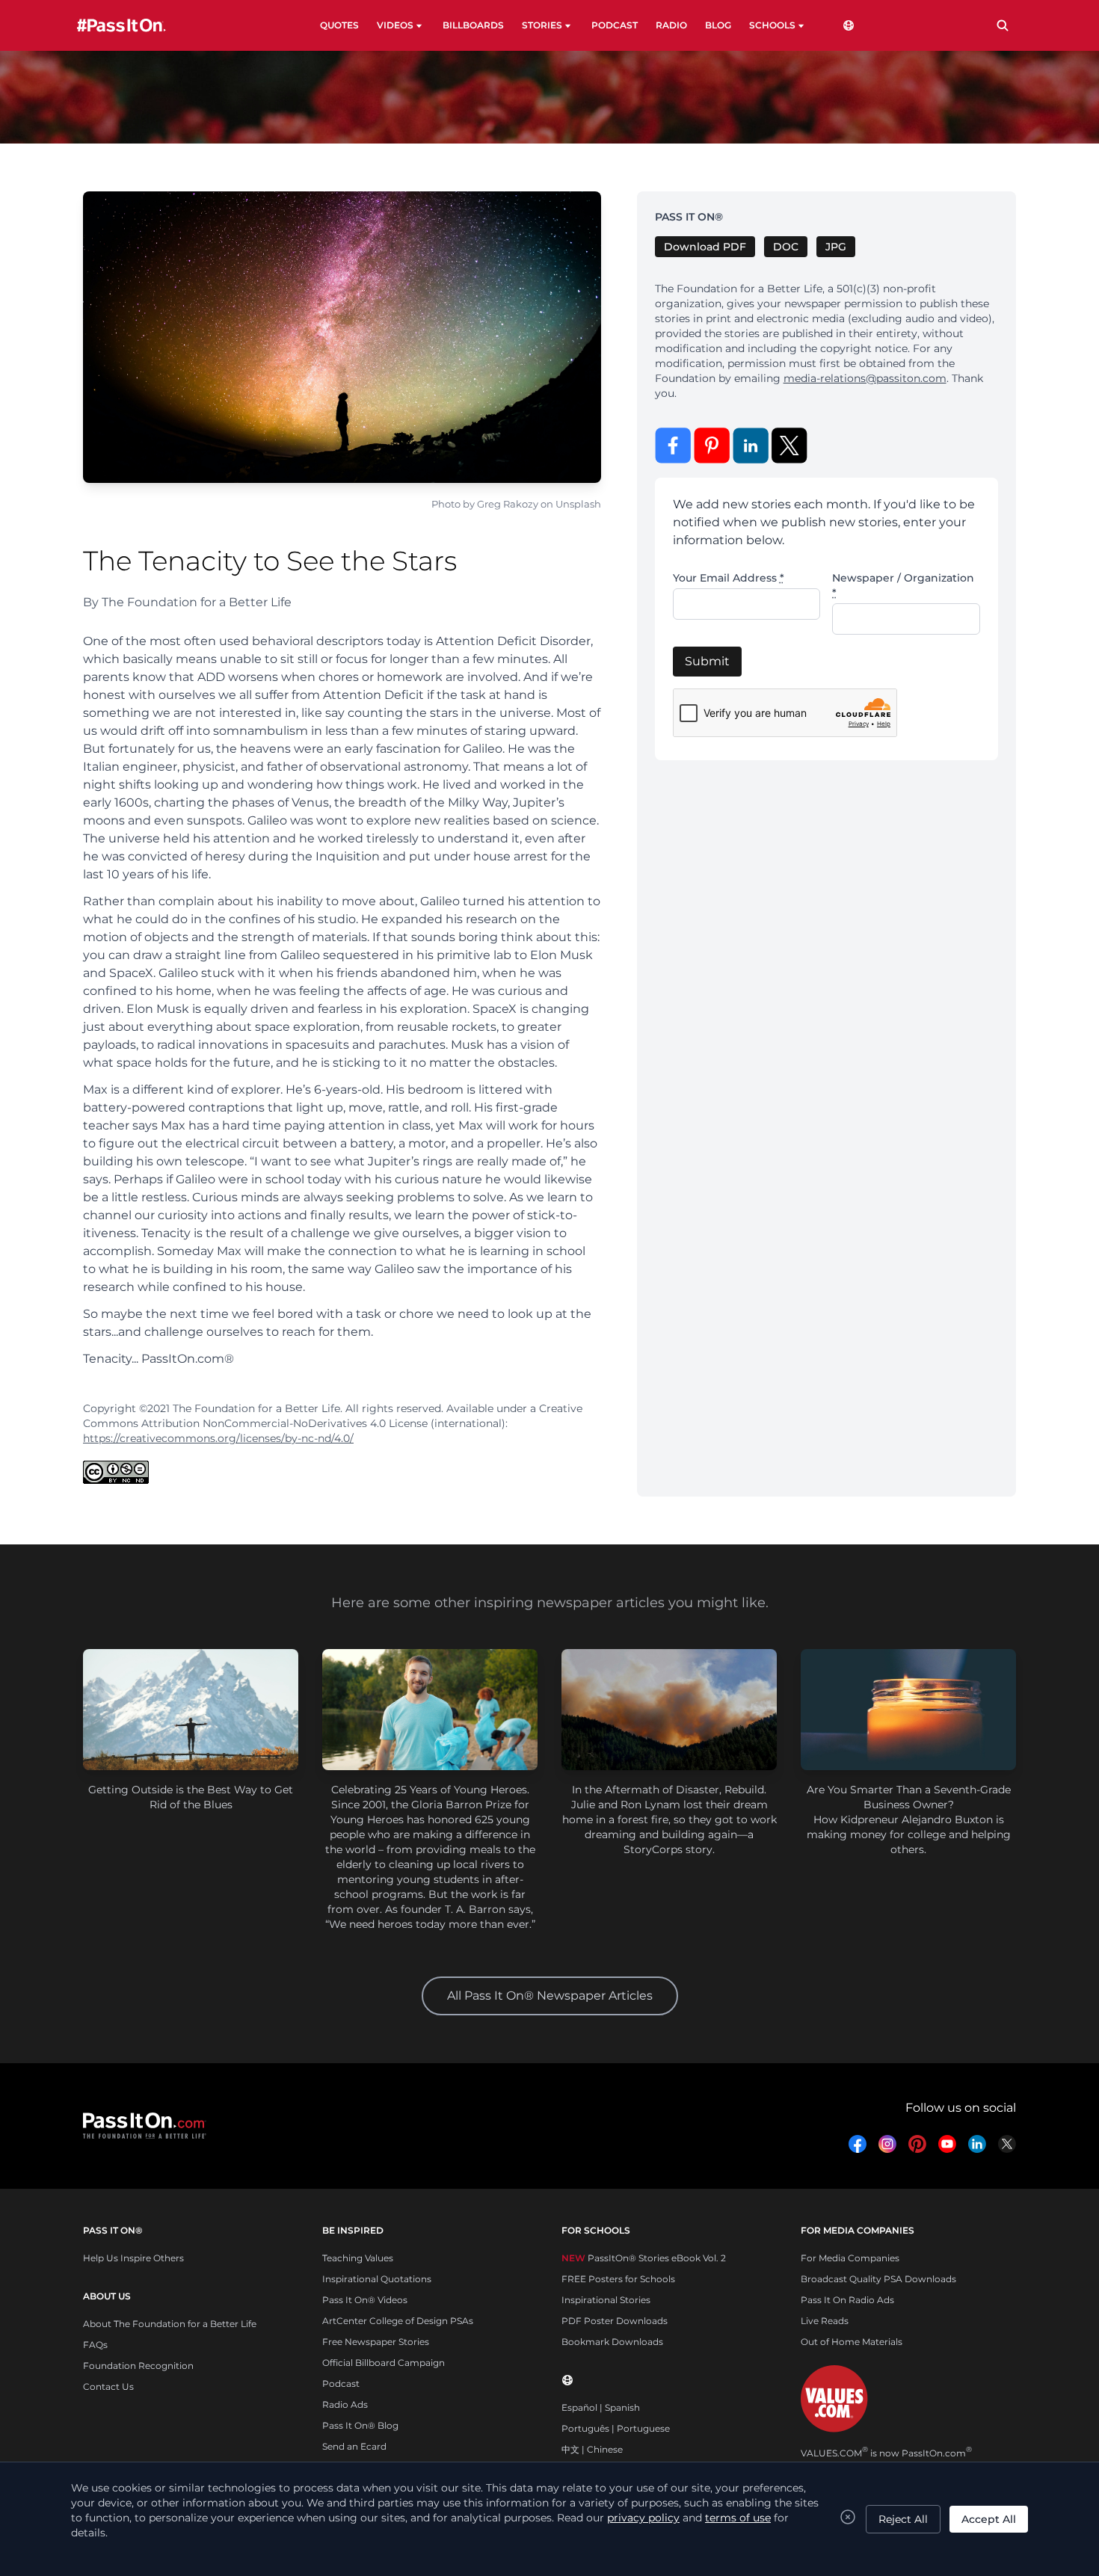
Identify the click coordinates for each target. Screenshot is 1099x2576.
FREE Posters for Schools (618, 2279)
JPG (836, 247)
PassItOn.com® (188, 1359)
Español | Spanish (601, 2407)
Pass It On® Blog (360, 2425)
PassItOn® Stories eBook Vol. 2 (644, 2258)
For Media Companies (850, 2258)
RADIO (671, 25)
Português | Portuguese (616, 2428)
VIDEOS (395, 25)
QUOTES (339, 25)
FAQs (95, 2345)
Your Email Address (729, 578)
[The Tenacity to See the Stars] (342, 337)
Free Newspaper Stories (376, 2342)
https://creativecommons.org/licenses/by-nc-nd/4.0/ (218, 1438)
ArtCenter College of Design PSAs (398, 2321)
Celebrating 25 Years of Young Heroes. (430, 1790)
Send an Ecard (354, 2446)
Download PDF (705, 247)
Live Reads (825, 2321)
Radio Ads (345, 2404)
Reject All (903, 2519)
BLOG (718, 25)
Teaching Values (358, 2258)
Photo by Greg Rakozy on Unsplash (516, 504)
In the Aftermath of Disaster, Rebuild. (669, 1790)
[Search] (1003, 25)
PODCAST (615, 25)
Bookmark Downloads (612, 2342)
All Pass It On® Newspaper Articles (550, 1996)
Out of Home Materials (852, 2342)
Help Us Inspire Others (133, 2258)
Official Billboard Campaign (384, 2363)
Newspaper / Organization (903, 585)
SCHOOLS (772, 25)
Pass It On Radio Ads (847, 2300)
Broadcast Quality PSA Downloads (878, 2279)
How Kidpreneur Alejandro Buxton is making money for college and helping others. (909, 1834)
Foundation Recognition (138, 2366)
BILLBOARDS (473, 25)
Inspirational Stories (606, 2300)
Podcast (341, 2384)
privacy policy (643, 2518)
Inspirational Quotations (377, 2279)
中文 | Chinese (592, 2449)
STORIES (542, 25)
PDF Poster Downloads (615, 2321)
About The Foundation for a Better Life (170, 2324)
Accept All (989, 2519)
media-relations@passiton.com (865, 378)
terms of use (738, 2518)
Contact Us (108, 2387)
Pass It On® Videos (365, 2300)
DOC (786, 247)
